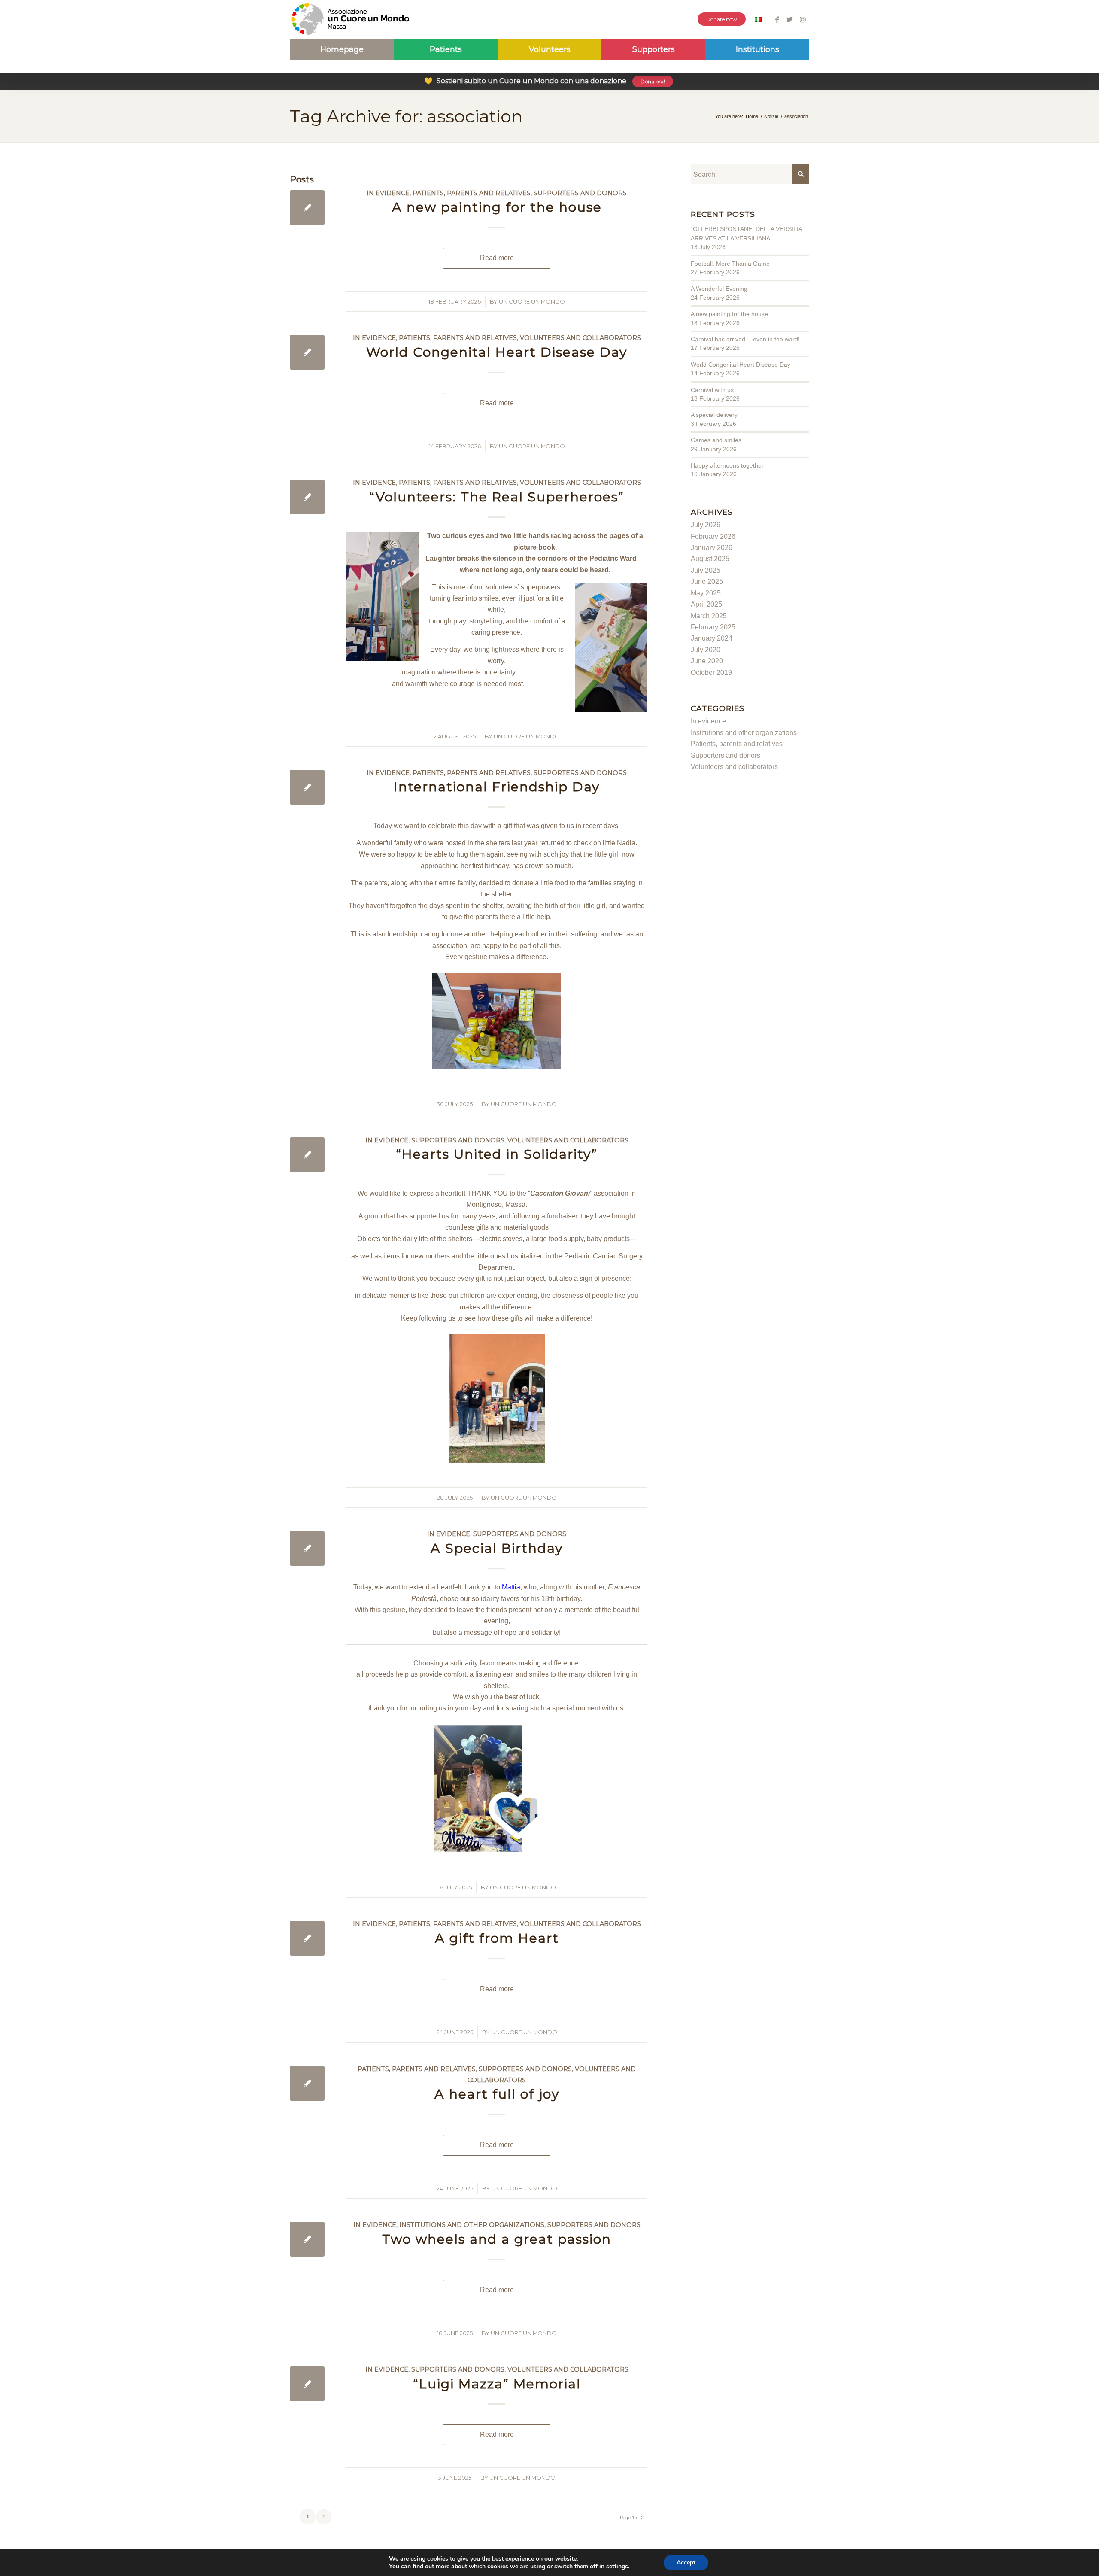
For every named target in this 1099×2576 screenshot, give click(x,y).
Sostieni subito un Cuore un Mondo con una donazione (545, 81)
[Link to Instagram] (803, 19)
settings (617, 2567)
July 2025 (706, 570)
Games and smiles (716, 440)
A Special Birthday (497, 1548)
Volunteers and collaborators (580, 338)
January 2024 (712, 638)
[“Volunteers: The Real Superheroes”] (307, 497)
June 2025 (707, 582)
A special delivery (714, 415)
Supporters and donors (580, 193)
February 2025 (713, 627)
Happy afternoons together (727, 465)
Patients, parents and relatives (472, 193)
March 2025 (709, 616)
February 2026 (713, 536)
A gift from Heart (497, 1938)
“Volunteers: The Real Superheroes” (497, 497)
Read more (497, 258)
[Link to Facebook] (777, 19)
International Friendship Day (497, 787)
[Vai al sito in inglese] (758, 20)
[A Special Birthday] (307, 1548)
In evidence (388, 193)
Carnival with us (712, 390)
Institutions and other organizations (472, 2225)
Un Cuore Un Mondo (532, 301)
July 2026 (706, 525)
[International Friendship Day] (307, 787)
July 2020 (706, 650)
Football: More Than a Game (730, 264)
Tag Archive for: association (406, 116)
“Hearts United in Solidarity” (497, 1154)
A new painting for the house (497, 207)
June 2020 (707, 661)
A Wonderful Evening (719, 289)
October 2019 (711, 673)
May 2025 (706, 593)
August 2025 (710, 559)
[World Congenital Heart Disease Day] (307, 352)
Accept (686, 2562)
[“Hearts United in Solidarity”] (307, 1155)
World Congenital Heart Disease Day (497, 352)
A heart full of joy (497, 2094)
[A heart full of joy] (307, 2083)
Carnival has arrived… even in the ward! (745, 339)
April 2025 (706, 604)
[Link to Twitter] (790, 19)
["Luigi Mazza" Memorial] (307, 2384)
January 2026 (712, 548)
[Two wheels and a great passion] (307, 2239)
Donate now (722, 19)
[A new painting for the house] (307, 208)
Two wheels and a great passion (497, 2239)
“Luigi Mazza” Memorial (497, 2384)
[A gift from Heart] (307, 1938)
